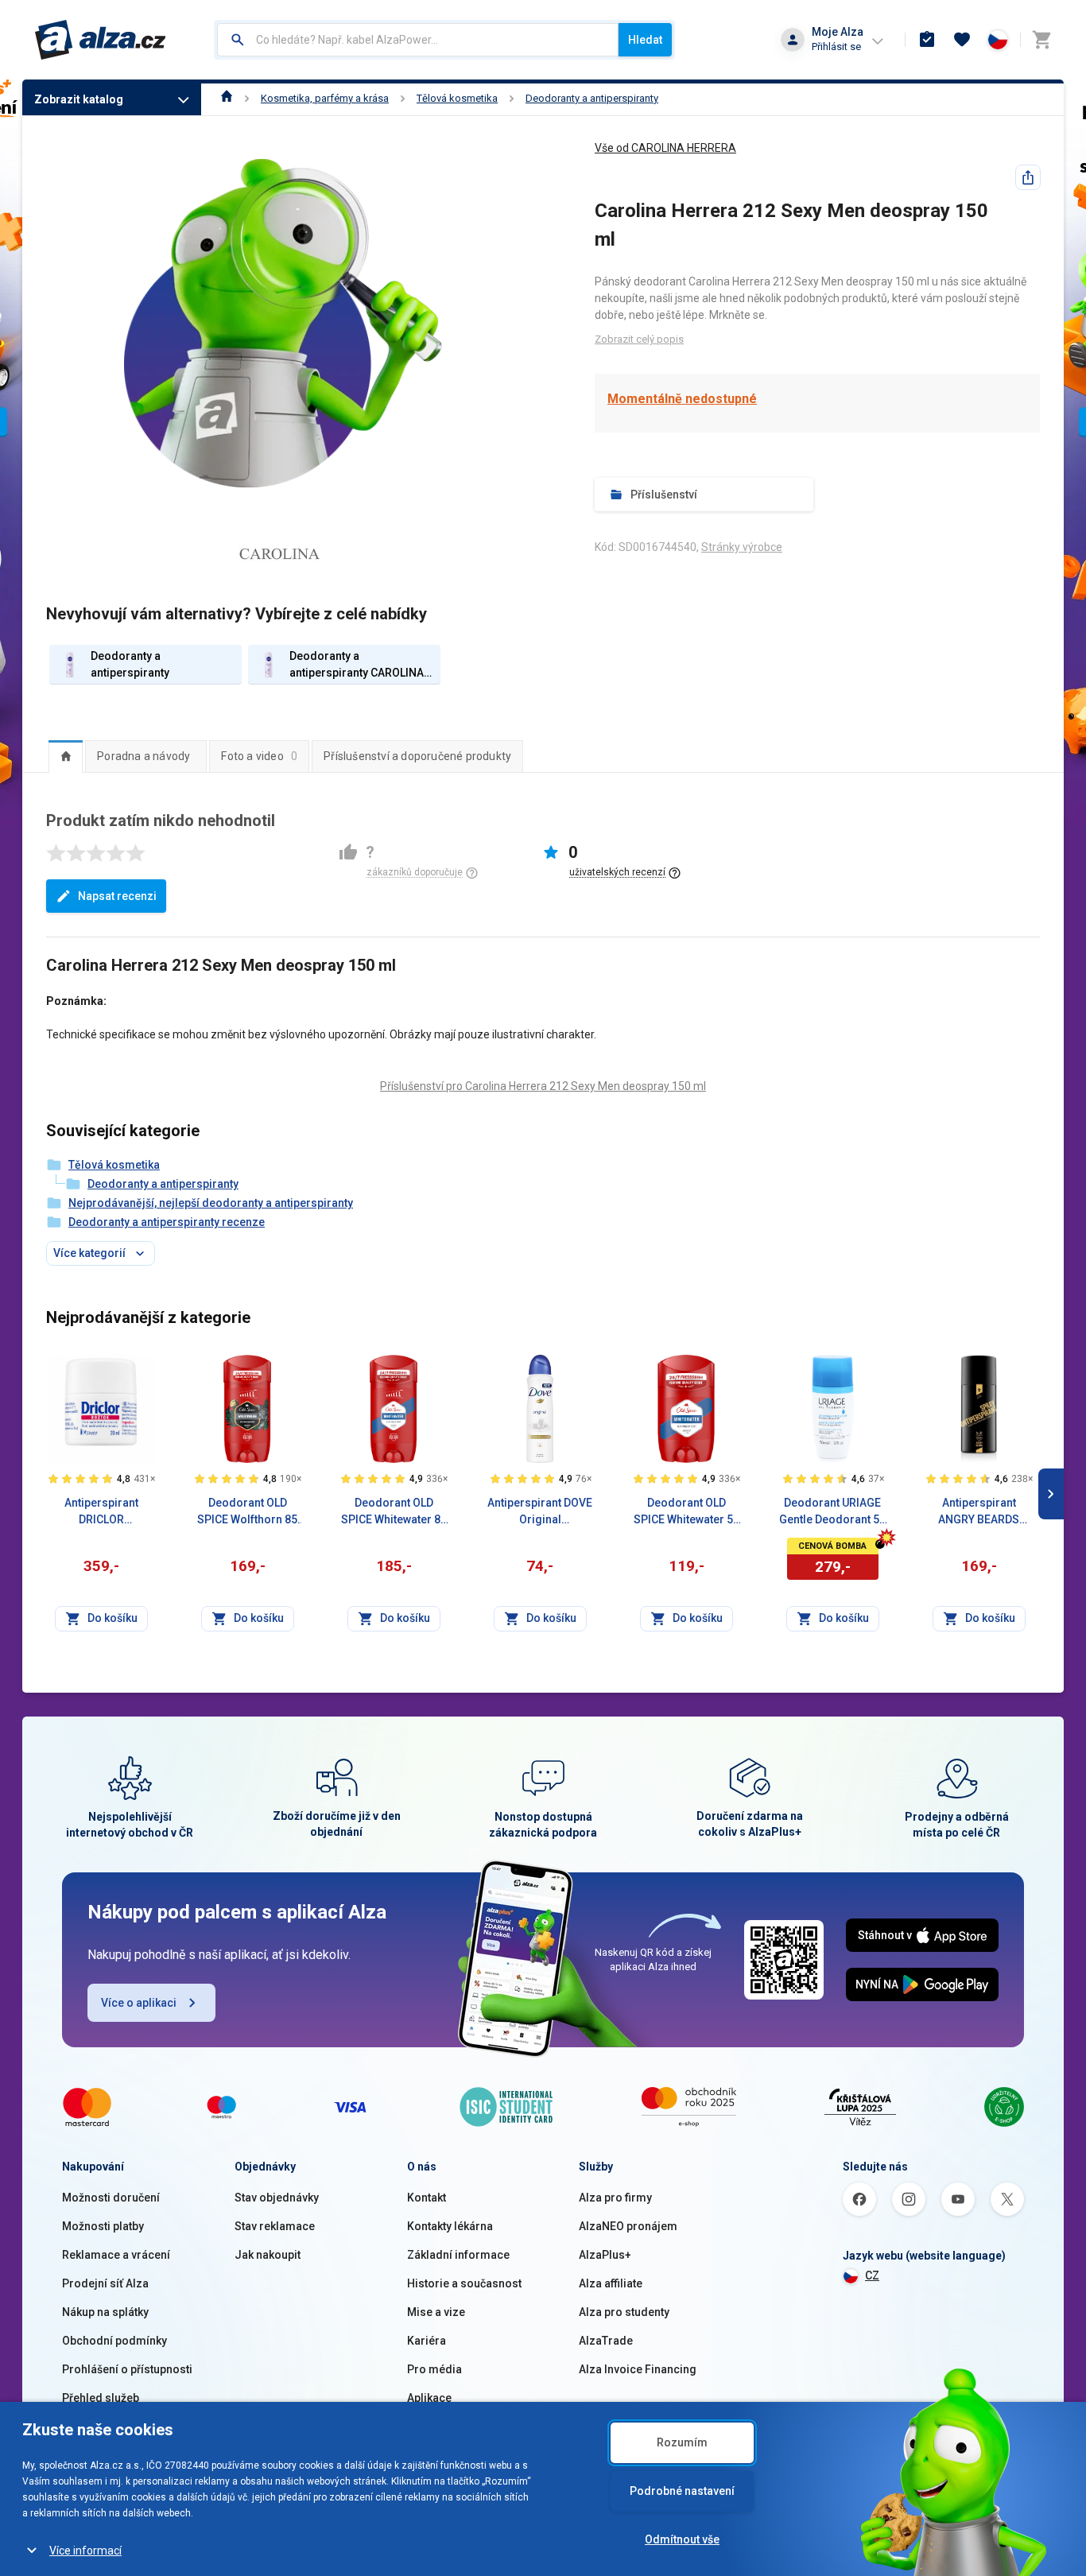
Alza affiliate (611, 2283)
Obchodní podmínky (114, 2341)
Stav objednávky (277, 2198)
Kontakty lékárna (450, 2226)
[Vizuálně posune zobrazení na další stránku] (1051, 1494)
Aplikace (429, 2398)
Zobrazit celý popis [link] (639, 339)
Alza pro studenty (624, 2312)
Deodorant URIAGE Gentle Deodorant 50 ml (832, 1512)
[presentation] (66, 756)
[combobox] (418, 40)
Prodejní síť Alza (105, 2283)
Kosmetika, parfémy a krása (325, 98)
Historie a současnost (464, 2283)
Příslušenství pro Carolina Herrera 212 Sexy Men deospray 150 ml (543, 1086)
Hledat (645, 40)
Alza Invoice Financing (638, 2369)
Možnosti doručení (111, 2198)
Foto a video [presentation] (259, 756)
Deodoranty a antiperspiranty (592, 98)
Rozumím (682, 2442)
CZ (872, 2275)
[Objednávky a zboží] (927, 40)
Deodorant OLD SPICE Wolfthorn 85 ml (247, 1512)
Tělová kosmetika (457, 98)
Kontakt (427, 2198)
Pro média (434, 2369)
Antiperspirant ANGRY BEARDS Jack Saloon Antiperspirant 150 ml (979, 1512)
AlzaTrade (606, 2341)
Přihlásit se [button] (836, 47)
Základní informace (458, 2255)
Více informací (85, 2551)
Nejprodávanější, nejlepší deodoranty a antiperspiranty (211, 1203)
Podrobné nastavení (682, 2491)
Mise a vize (436, 2312)
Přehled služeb (101, 2398)
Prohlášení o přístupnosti (127, 2369)
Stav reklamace (275, 2226)
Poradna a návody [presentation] (144, 756)
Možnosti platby (103, 2226)
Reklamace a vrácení (116, 2255)
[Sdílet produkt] (1028, 177)
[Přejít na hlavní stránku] (101, 40)
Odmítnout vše (682, 2539)
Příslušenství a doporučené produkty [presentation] (417, 756)
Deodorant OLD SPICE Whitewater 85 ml (394, 1512)
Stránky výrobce (742, 547)
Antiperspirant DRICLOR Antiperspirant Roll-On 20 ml (101, 1512)
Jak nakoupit (268, 2255)
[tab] (66, 756)
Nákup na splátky (105, 2312)
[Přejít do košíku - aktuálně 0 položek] (1041, 40)
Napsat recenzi (117, 896)
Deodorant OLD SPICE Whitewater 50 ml (687, 1512)
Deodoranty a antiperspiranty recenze (167, 1222)
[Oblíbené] (962, 40)
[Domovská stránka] (227, 98)
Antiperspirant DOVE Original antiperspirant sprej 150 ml (540, 1512)
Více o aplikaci (139, 2003)
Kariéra (427, 2341)
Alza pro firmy (615, 2198)
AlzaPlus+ (605, 2255)
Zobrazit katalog (79, 99)
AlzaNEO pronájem (628, 2226)
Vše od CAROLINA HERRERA (665, 148)
